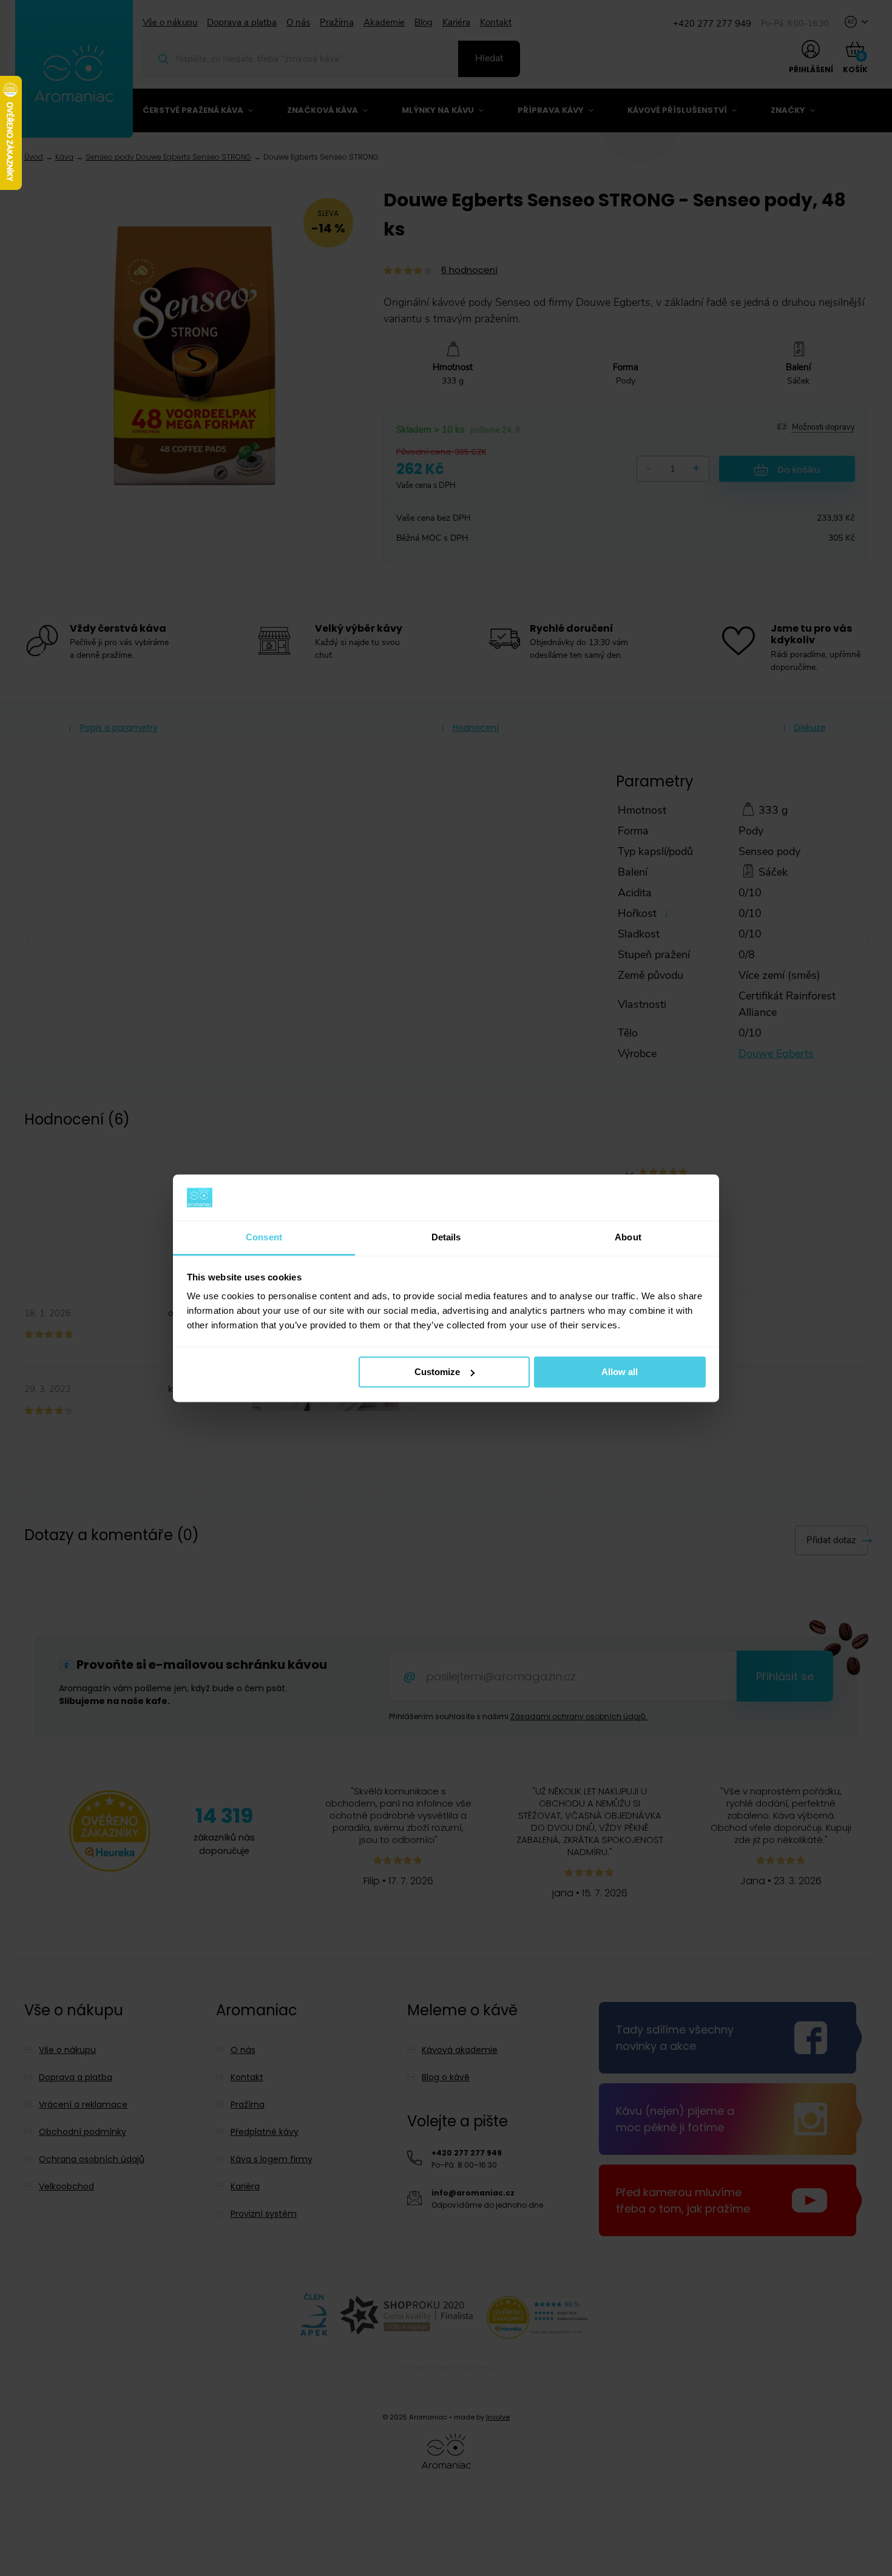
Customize (437, 1372)
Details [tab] (446, 1238)
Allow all (620, 1372)
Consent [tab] (264, 1238)
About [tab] (628, 1238)
